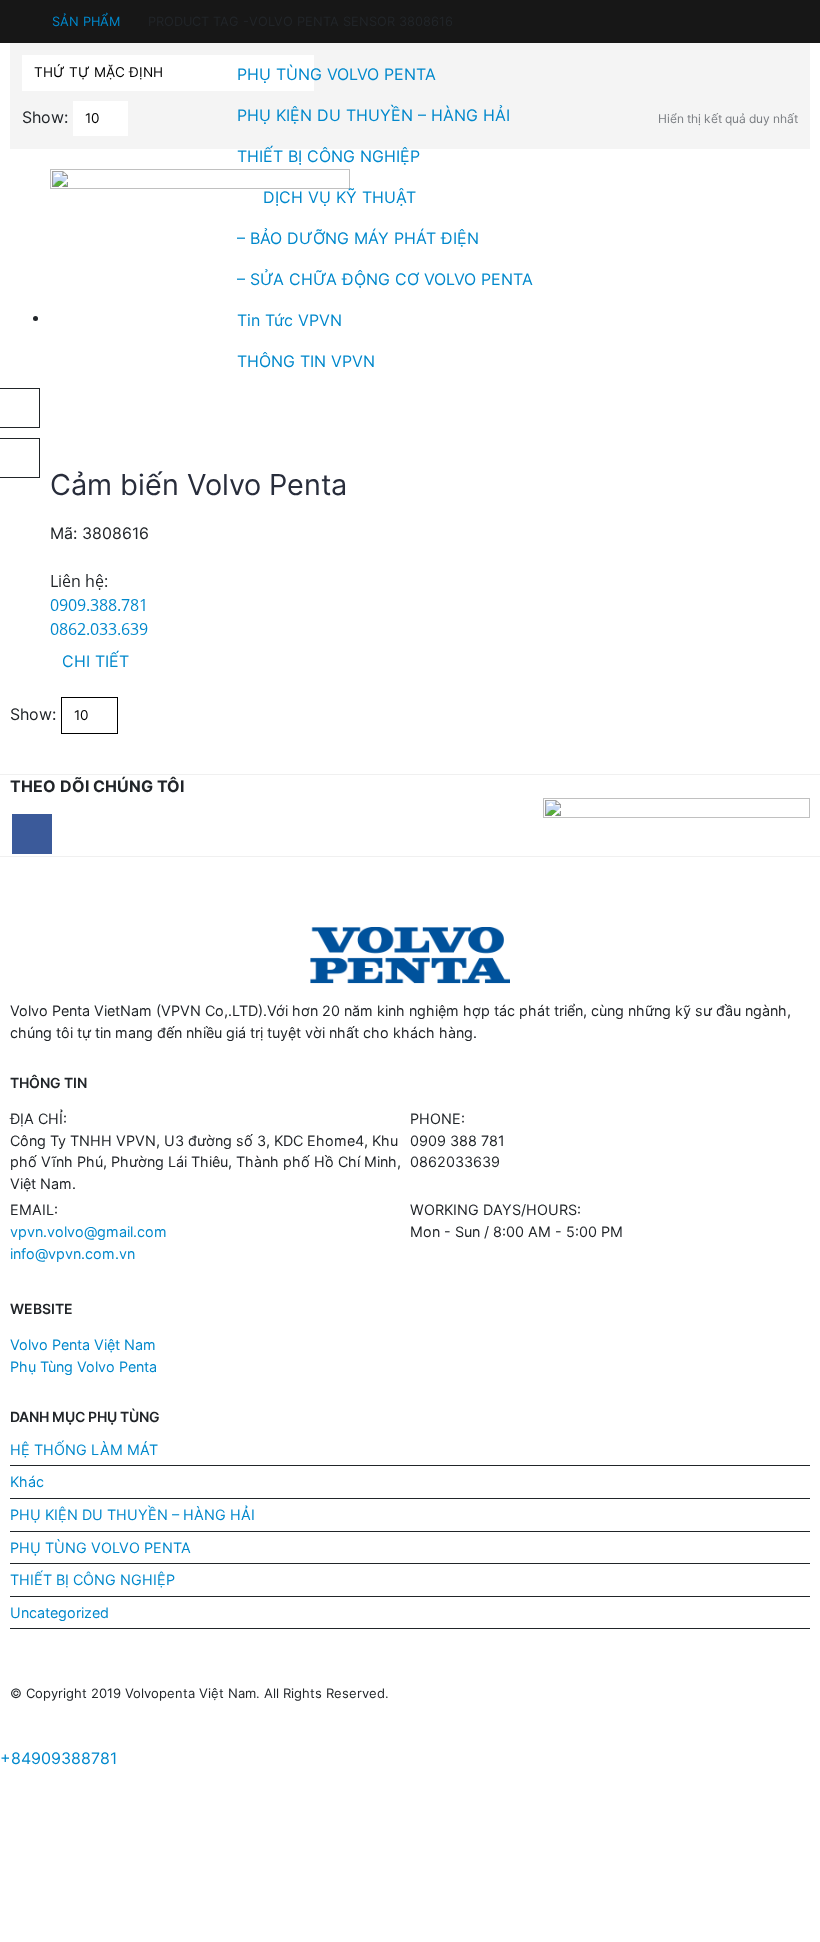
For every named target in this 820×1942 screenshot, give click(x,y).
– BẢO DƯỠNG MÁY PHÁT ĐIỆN (358, 238)
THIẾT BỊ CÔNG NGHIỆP (328, 156)
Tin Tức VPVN (289, 320)
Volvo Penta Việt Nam (83, 1344)
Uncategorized (59, 1612)
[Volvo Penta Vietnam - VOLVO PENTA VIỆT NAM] (65, 230)
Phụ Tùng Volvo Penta (83, 1366)
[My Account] (19, 12)
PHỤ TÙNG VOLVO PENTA (336, 74)
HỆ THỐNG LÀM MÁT (84, 1449)
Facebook (32, 834)
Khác (27, 1481)
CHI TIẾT (95, 661)
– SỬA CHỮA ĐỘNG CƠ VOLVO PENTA (385, 279)
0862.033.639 (99, 629)
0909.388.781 (99, 605)
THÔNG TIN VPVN (306, 361)
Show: (33, 714)
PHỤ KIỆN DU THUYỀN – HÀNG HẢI (373, 115)
